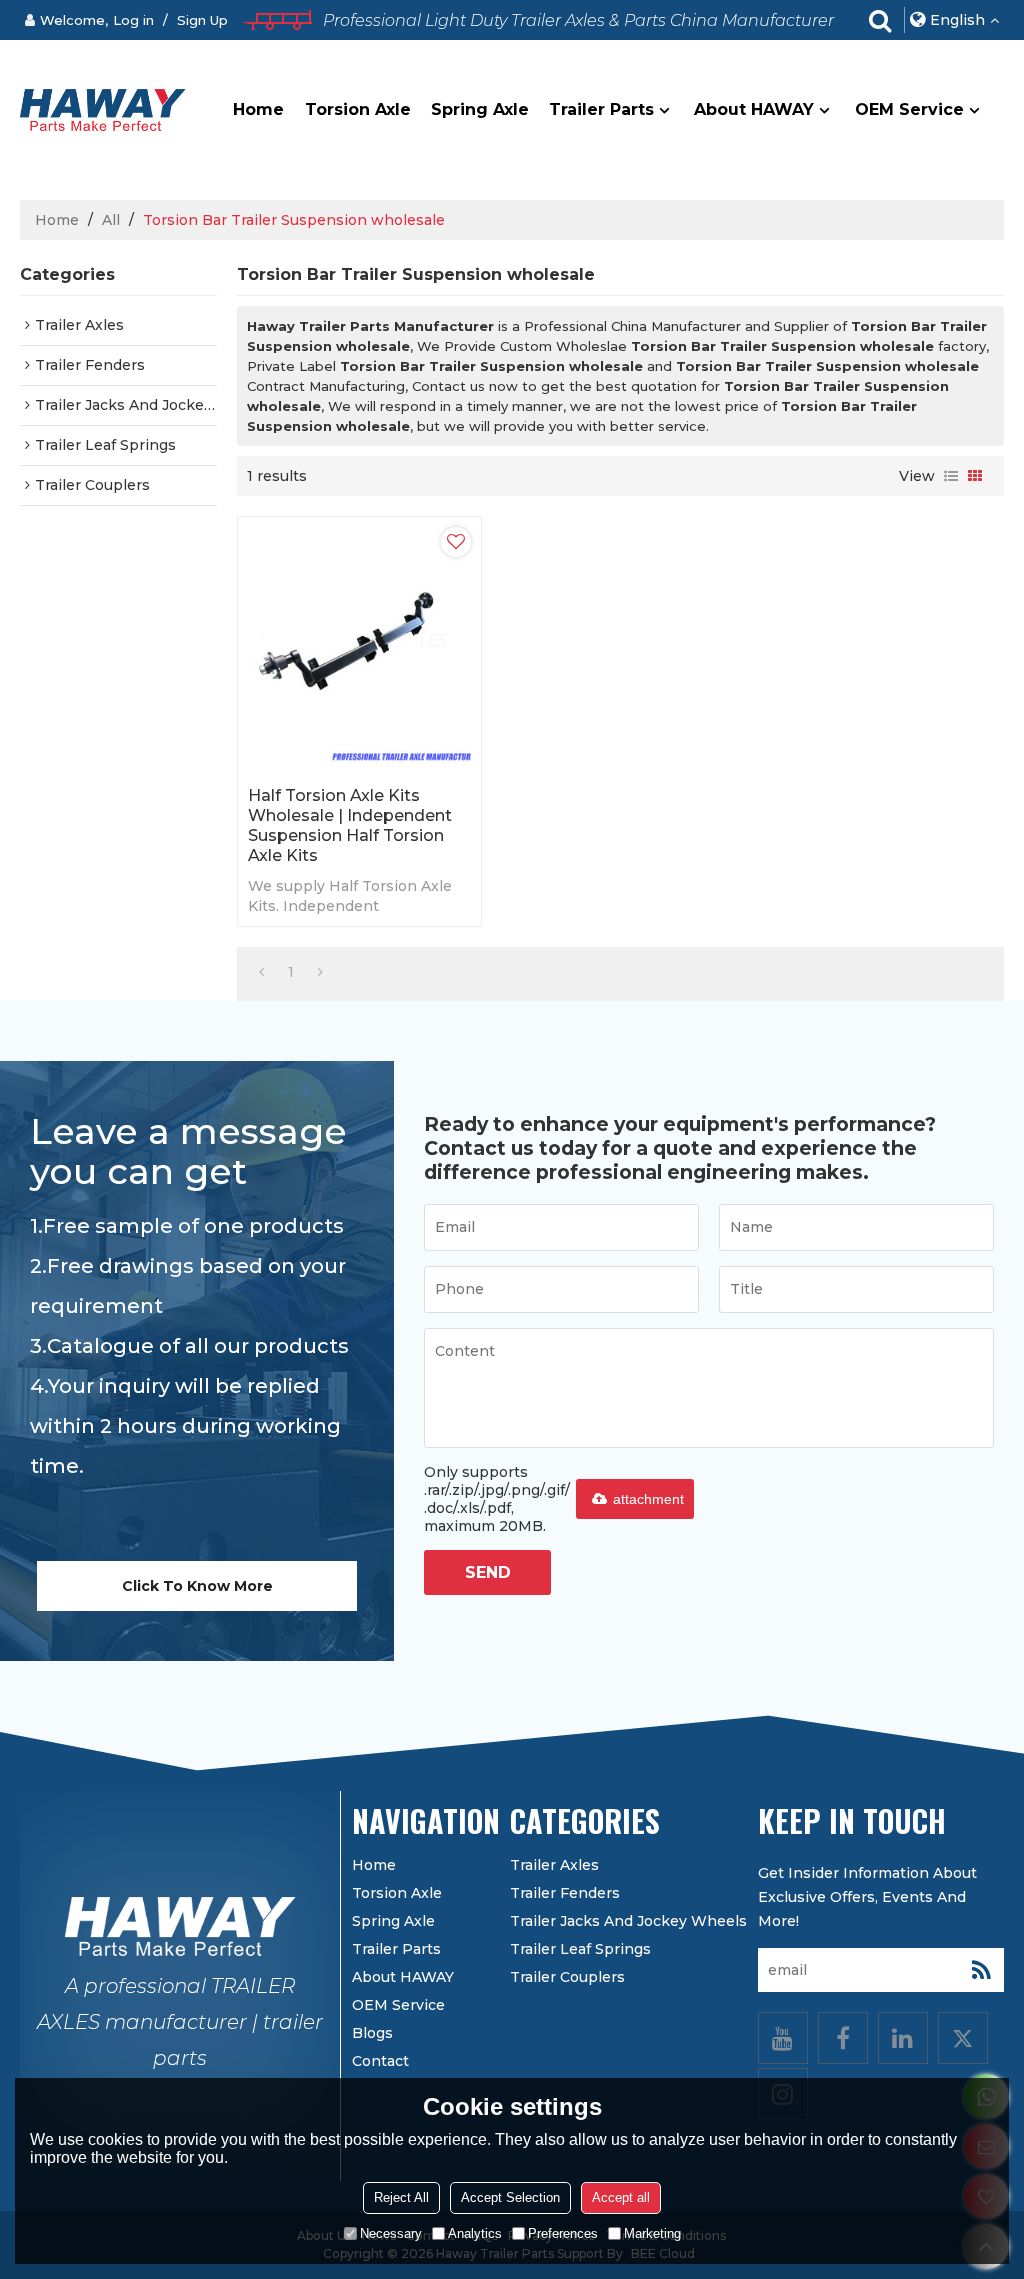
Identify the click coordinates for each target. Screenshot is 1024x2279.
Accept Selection (510, 2197)
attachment (648, 1499)
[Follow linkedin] (903, 2038)
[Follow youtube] (783, 2038)
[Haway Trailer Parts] (104, 110)
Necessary (391, 2233)
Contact (380, 2061)
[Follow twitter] (963, 2038)
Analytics (475, 2233)
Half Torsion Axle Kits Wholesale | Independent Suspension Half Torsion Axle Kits (350, 825)
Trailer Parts (601, 109)
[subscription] (982, 1970)
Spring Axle (480, 109)
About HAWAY (754, 109)
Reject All (401, 2197)
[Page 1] (261, 972)
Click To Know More (197, 1586)
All (111, 220)
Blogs (372, 2033)
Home (258, 109)
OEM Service (909, 109)
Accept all (621, 2197)
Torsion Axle (358, 109)
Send (488, 1572)
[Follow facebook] (843, 2038)
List (951, 476)
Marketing (652, 2233)
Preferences (563, 2233)
